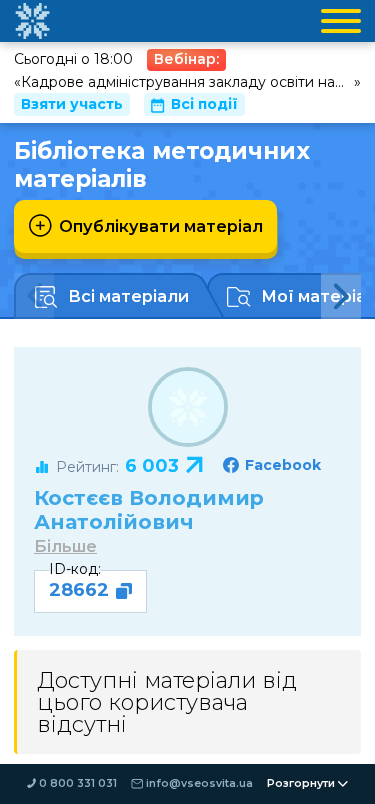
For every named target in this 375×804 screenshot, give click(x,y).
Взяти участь (72, 104)
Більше (65, 546)
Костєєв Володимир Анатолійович (149, 509)
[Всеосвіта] (32, 21)
